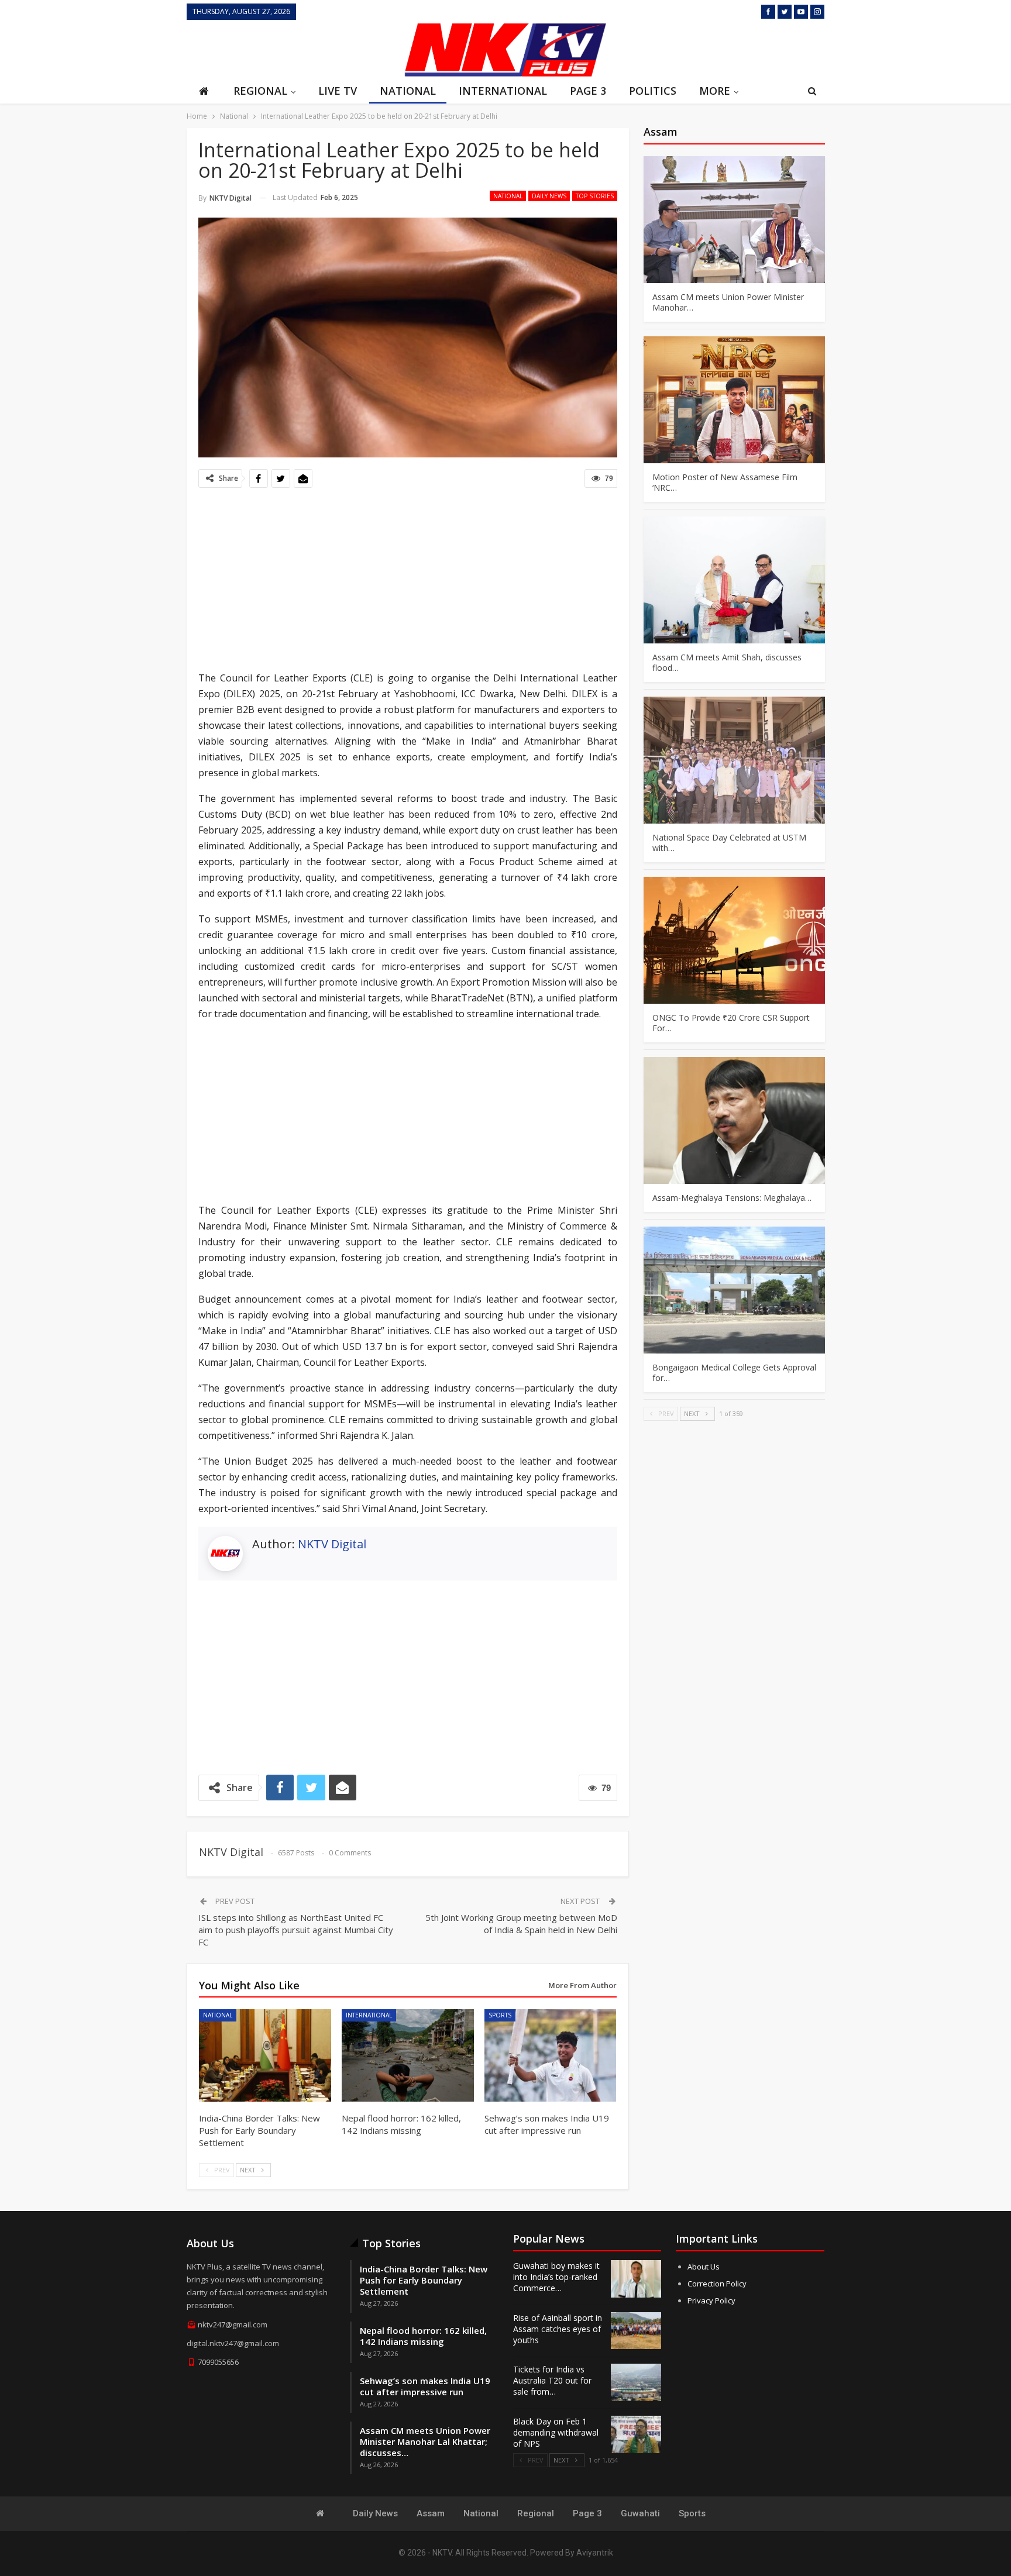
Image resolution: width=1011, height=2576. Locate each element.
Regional (260, 91)
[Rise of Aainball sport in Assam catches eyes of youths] (636, 2331)
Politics (653, 91)
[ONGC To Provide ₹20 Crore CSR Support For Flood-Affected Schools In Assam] (734, 940)
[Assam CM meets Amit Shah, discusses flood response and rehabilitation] (734, 580)
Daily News (549, 196)
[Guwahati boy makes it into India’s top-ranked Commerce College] (636, 2279)
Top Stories (595, 196)
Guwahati (640, 2513)
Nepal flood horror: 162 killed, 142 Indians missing (423, 2336)
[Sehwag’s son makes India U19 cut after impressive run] (551, 2055)
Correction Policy (717, 2284)
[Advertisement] (292, 49)
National (408, 91)
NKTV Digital (332, 1544)
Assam (431, 2513)
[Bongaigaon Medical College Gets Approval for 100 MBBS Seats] (734, 1290)
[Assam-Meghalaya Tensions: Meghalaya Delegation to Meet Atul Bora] (734, 1120)
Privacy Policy (711, 2301)
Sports (500, 2015)
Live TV (338, 91)
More (715, 91)
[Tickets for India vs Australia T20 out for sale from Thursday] (636, 2382)
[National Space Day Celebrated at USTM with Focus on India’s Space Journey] (734, 760)
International (503, 91)
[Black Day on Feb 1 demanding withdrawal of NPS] (636, 2434)
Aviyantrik (595, 2553)
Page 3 (588, 91)
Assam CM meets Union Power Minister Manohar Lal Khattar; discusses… (425, 2441)
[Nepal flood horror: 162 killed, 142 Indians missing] (408, 2055)
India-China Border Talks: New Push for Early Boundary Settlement (424, 2280)
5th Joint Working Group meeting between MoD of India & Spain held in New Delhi (521, 1924)
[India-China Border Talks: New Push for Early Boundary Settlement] (265, 2055)
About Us (704, 2267)
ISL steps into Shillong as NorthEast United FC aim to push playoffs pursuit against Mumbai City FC (296, 1930)
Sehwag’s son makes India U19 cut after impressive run (425, 2386)
